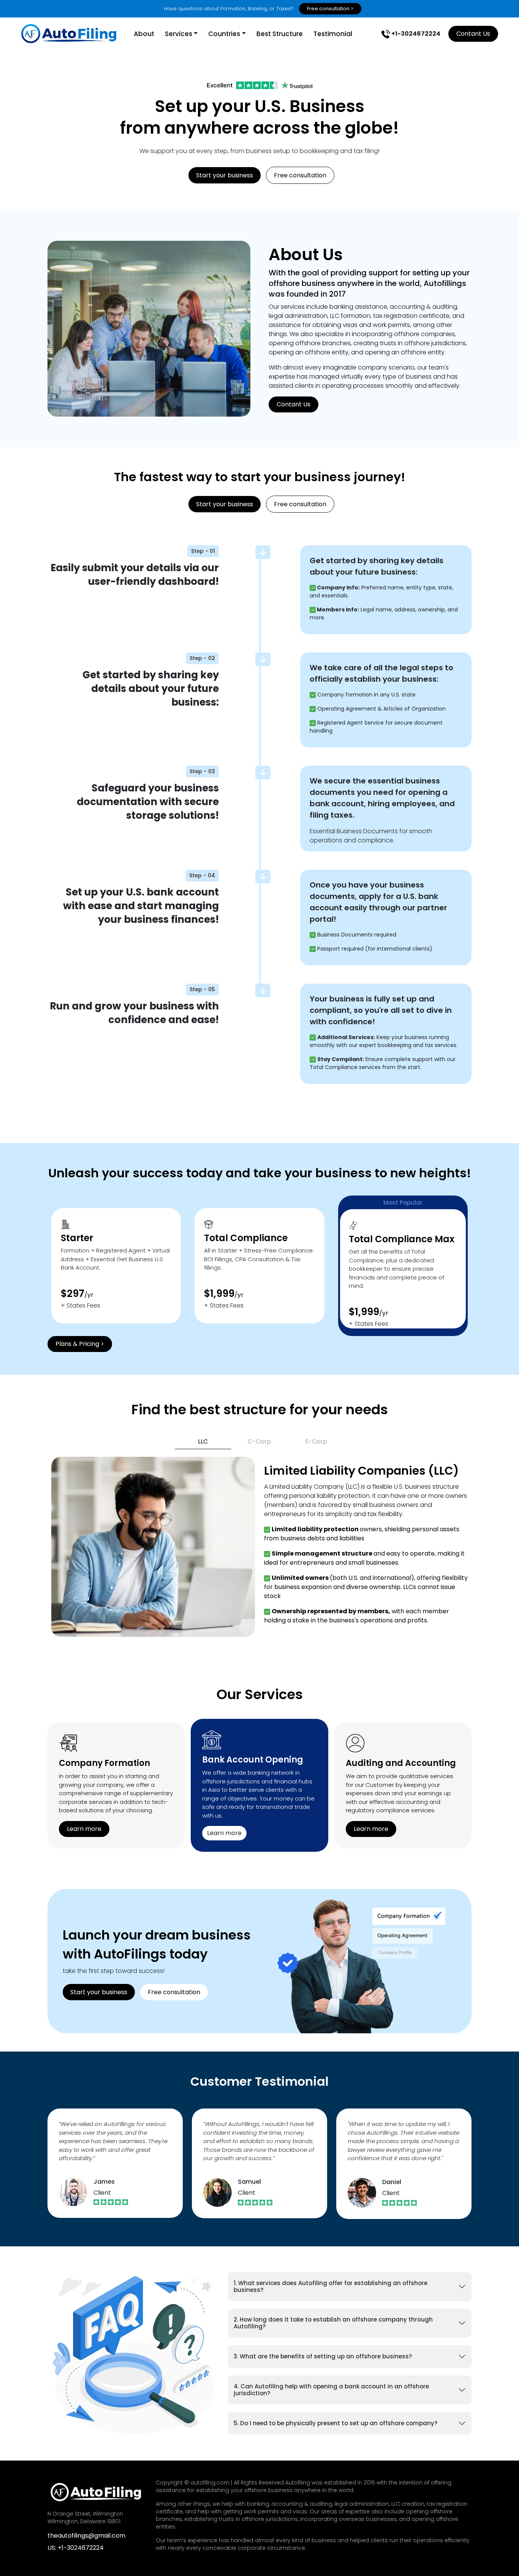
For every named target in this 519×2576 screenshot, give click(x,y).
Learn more (84, 1829)
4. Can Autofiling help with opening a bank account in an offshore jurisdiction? (331, 2390)
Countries (224, 34)
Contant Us (473, 34)
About (144, 34)
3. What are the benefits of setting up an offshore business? (323, 2356)
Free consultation (300, 175)
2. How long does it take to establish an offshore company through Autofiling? (333, 2323)
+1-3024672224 (415, 34)
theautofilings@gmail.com (86, 2536)
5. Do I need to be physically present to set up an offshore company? (335, 2423)
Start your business (225, 175)
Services (179, 34)
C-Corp (259, 1441)
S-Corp (316, 1441)
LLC (203, 1441)
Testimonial (333, 34)
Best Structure (280, 34)
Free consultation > (330, 9)
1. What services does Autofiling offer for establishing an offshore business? (331, 2286)
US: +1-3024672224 (76, 2548)
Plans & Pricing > (80, 1344)
